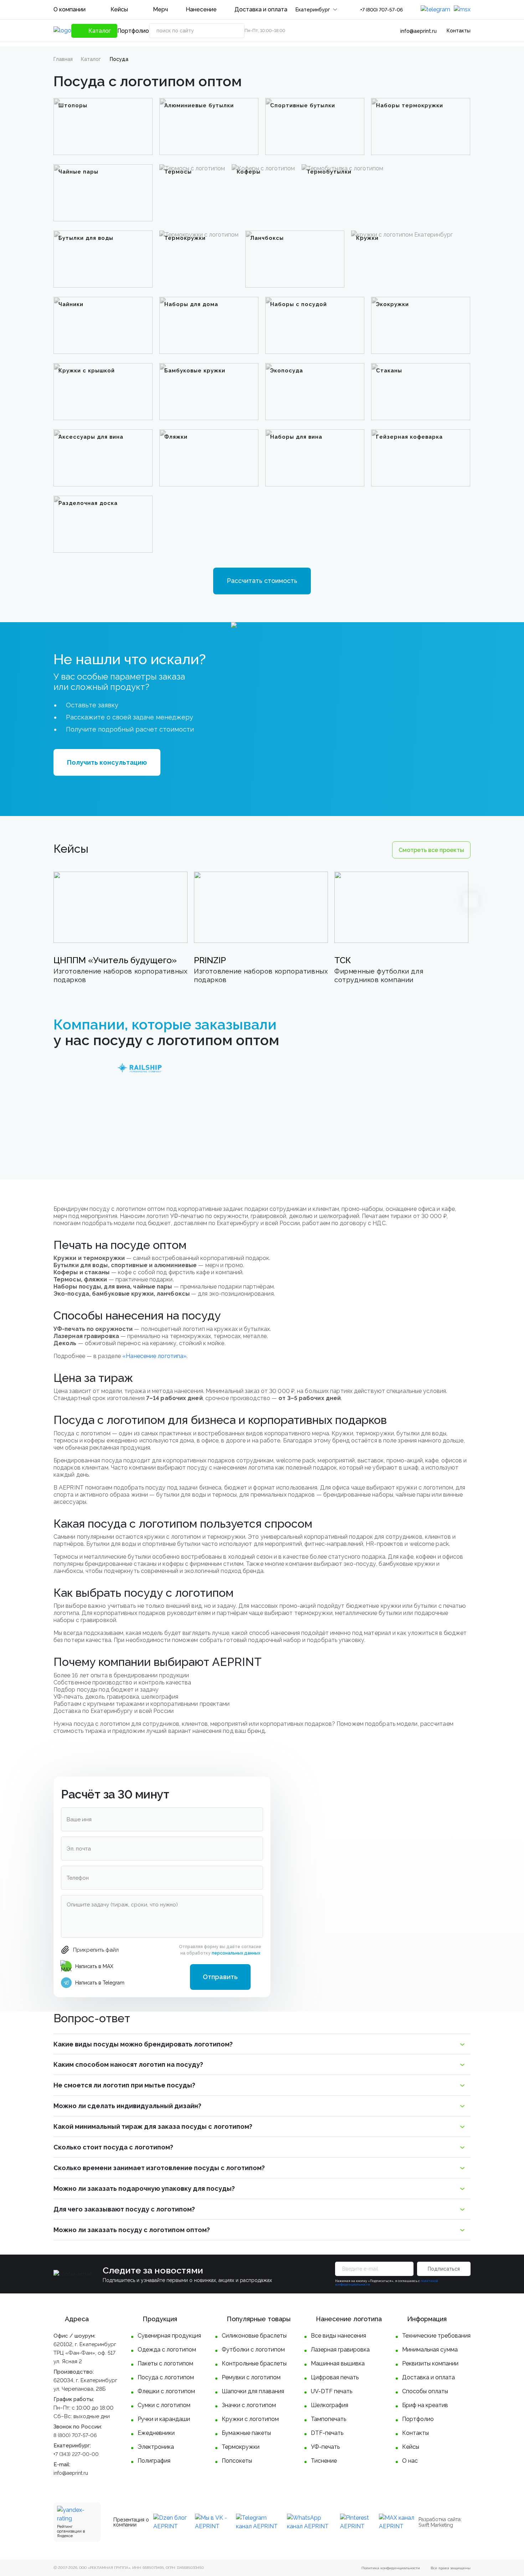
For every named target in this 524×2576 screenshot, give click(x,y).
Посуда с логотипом (166, 2377)
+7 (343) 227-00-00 (76, 2454)
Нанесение (201, 9)
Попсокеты (237, 2461)
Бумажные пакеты (246, 2433)
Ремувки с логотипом (251, 2377)
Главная (63, 59)
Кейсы (119, 9)
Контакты (459, 31)
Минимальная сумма (430, 2350)
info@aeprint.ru (418, 31)
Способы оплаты (425, 2391)
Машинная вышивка (338, 2363)
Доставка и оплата (261, 9)
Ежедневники (156, 2433)
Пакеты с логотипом (165, 2363)
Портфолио (133, 31)
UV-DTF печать (332, 2391)
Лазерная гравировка (340, 2350)
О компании (70, 9)
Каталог (91, 59)
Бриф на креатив (425, 2405)
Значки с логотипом (249, 2405)
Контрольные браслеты (254, 2363)
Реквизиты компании (430, 2363)
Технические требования (436, 2336)
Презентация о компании (131, 2522)
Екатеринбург (313, 10)
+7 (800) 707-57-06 (382, 10)
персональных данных (236, 1953)
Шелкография (330, 2405)
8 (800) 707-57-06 (75, 2435)
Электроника (156, 2447)
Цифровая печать (335, 2377)
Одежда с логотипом (167, 2350)
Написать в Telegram (100, 1983)
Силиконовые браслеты (254, 2336)
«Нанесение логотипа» (154, 1356)
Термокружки (241, 2447)
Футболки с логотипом (253, 2350)
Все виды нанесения (338, 2336)
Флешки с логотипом (166, 2391)
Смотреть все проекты (431, 850)
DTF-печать (327, 2433)
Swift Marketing (436, 2525)
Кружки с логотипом (250, 2419)
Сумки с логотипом (164, 2405)
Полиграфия (154, 2461)
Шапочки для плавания (253, 2391)
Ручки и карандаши (164, 2419)
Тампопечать (328, 2419)
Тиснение (324, 2461)
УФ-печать (325, 2447)
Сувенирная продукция (169, 2336)
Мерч (160, 9)
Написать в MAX (94, 1966)
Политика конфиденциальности (391, 2568)
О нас (410, 2461)
